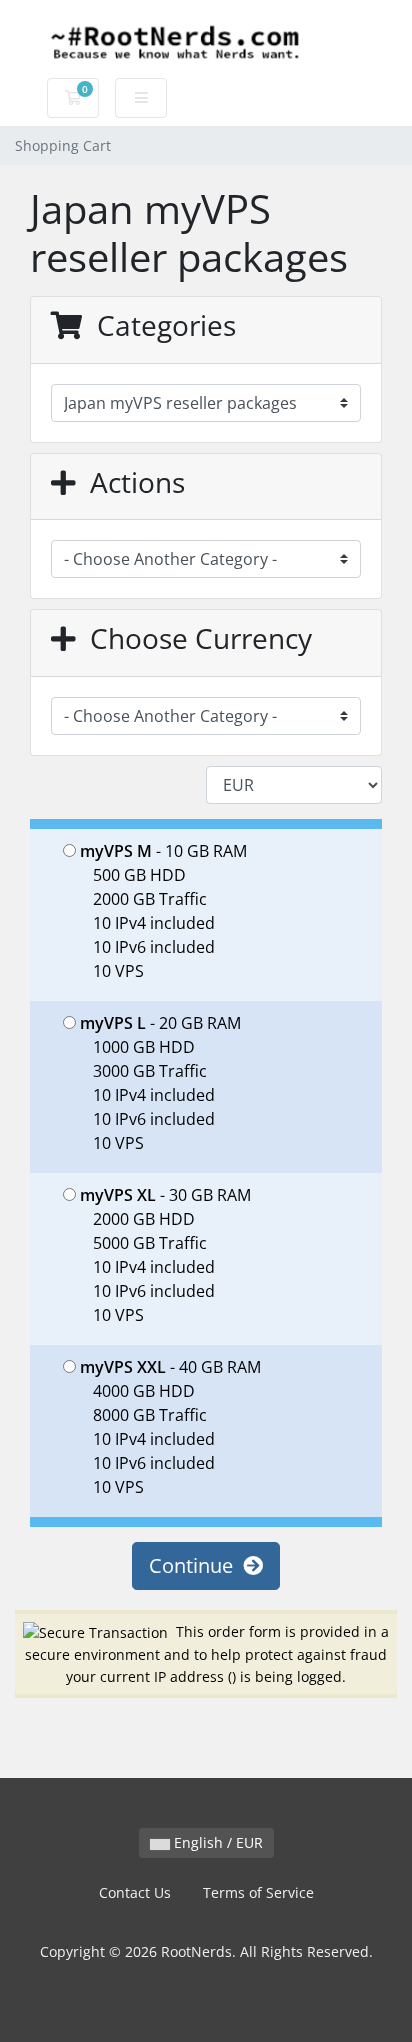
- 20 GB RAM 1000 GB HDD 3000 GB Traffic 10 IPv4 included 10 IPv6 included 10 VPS (160, 1083)
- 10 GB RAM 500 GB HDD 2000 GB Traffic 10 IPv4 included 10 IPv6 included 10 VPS (163, 911)
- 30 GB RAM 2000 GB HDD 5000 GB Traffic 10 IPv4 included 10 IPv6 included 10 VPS (165, 1255)
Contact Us (135, 1892)
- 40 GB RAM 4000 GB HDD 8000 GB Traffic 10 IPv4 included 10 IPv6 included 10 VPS (170, 1427)
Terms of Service (258, 1892)
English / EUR (216, 1842)
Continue (196, 1565)
